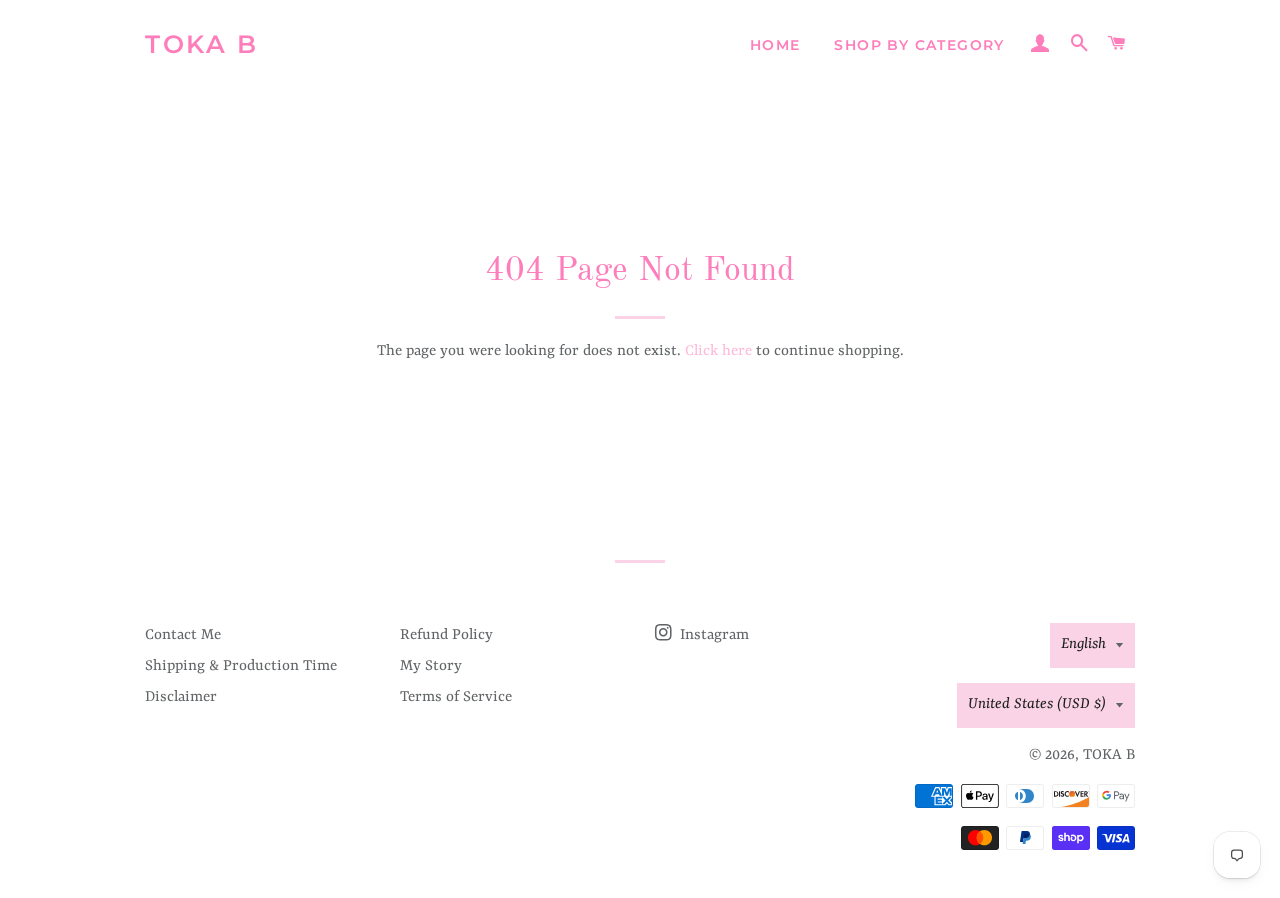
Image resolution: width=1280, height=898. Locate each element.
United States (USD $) (1037, 704)
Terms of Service (456, 697)
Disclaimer (181, 697)
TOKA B (201, 44)
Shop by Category (919, 45)
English (1083, 644)
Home (775, 45)
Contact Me (183, 635)
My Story (431, 666)
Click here (718, 351)
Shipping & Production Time (241, 666)
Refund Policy (446, 635)
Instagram (712, 635)
